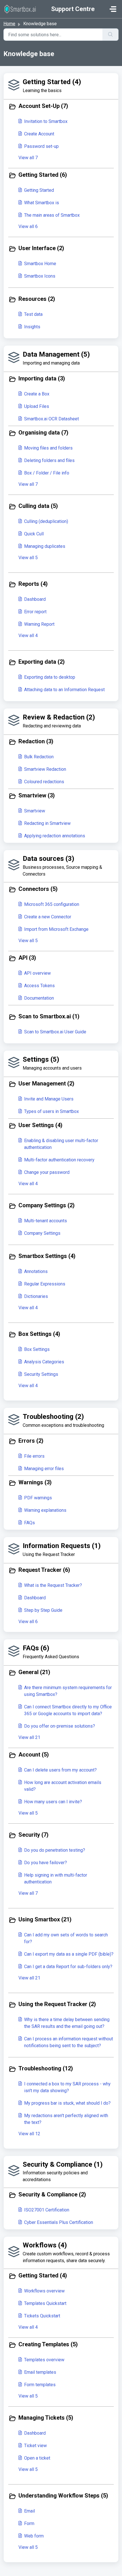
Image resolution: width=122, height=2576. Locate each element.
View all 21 (29, 1737)
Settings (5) (41, 1059)
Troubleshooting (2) (53, 1417)
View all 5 (28, 558)
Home (9, 24)
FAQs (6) (36, 1648)
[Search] (111, 35)
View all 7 (28, 158)
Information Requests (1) (62, 1546)
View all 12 (29, 2134)
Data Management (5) (56, 354)
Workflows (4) (45, 2245)
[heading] (61, 107)
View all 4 (28, 636)
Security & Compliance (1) (63, 2164)
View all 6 (28, 226)
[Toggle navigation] (113, 9)
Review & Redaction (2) (59, 717)
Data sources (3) (49, 859)
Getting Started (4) (52, 82)
